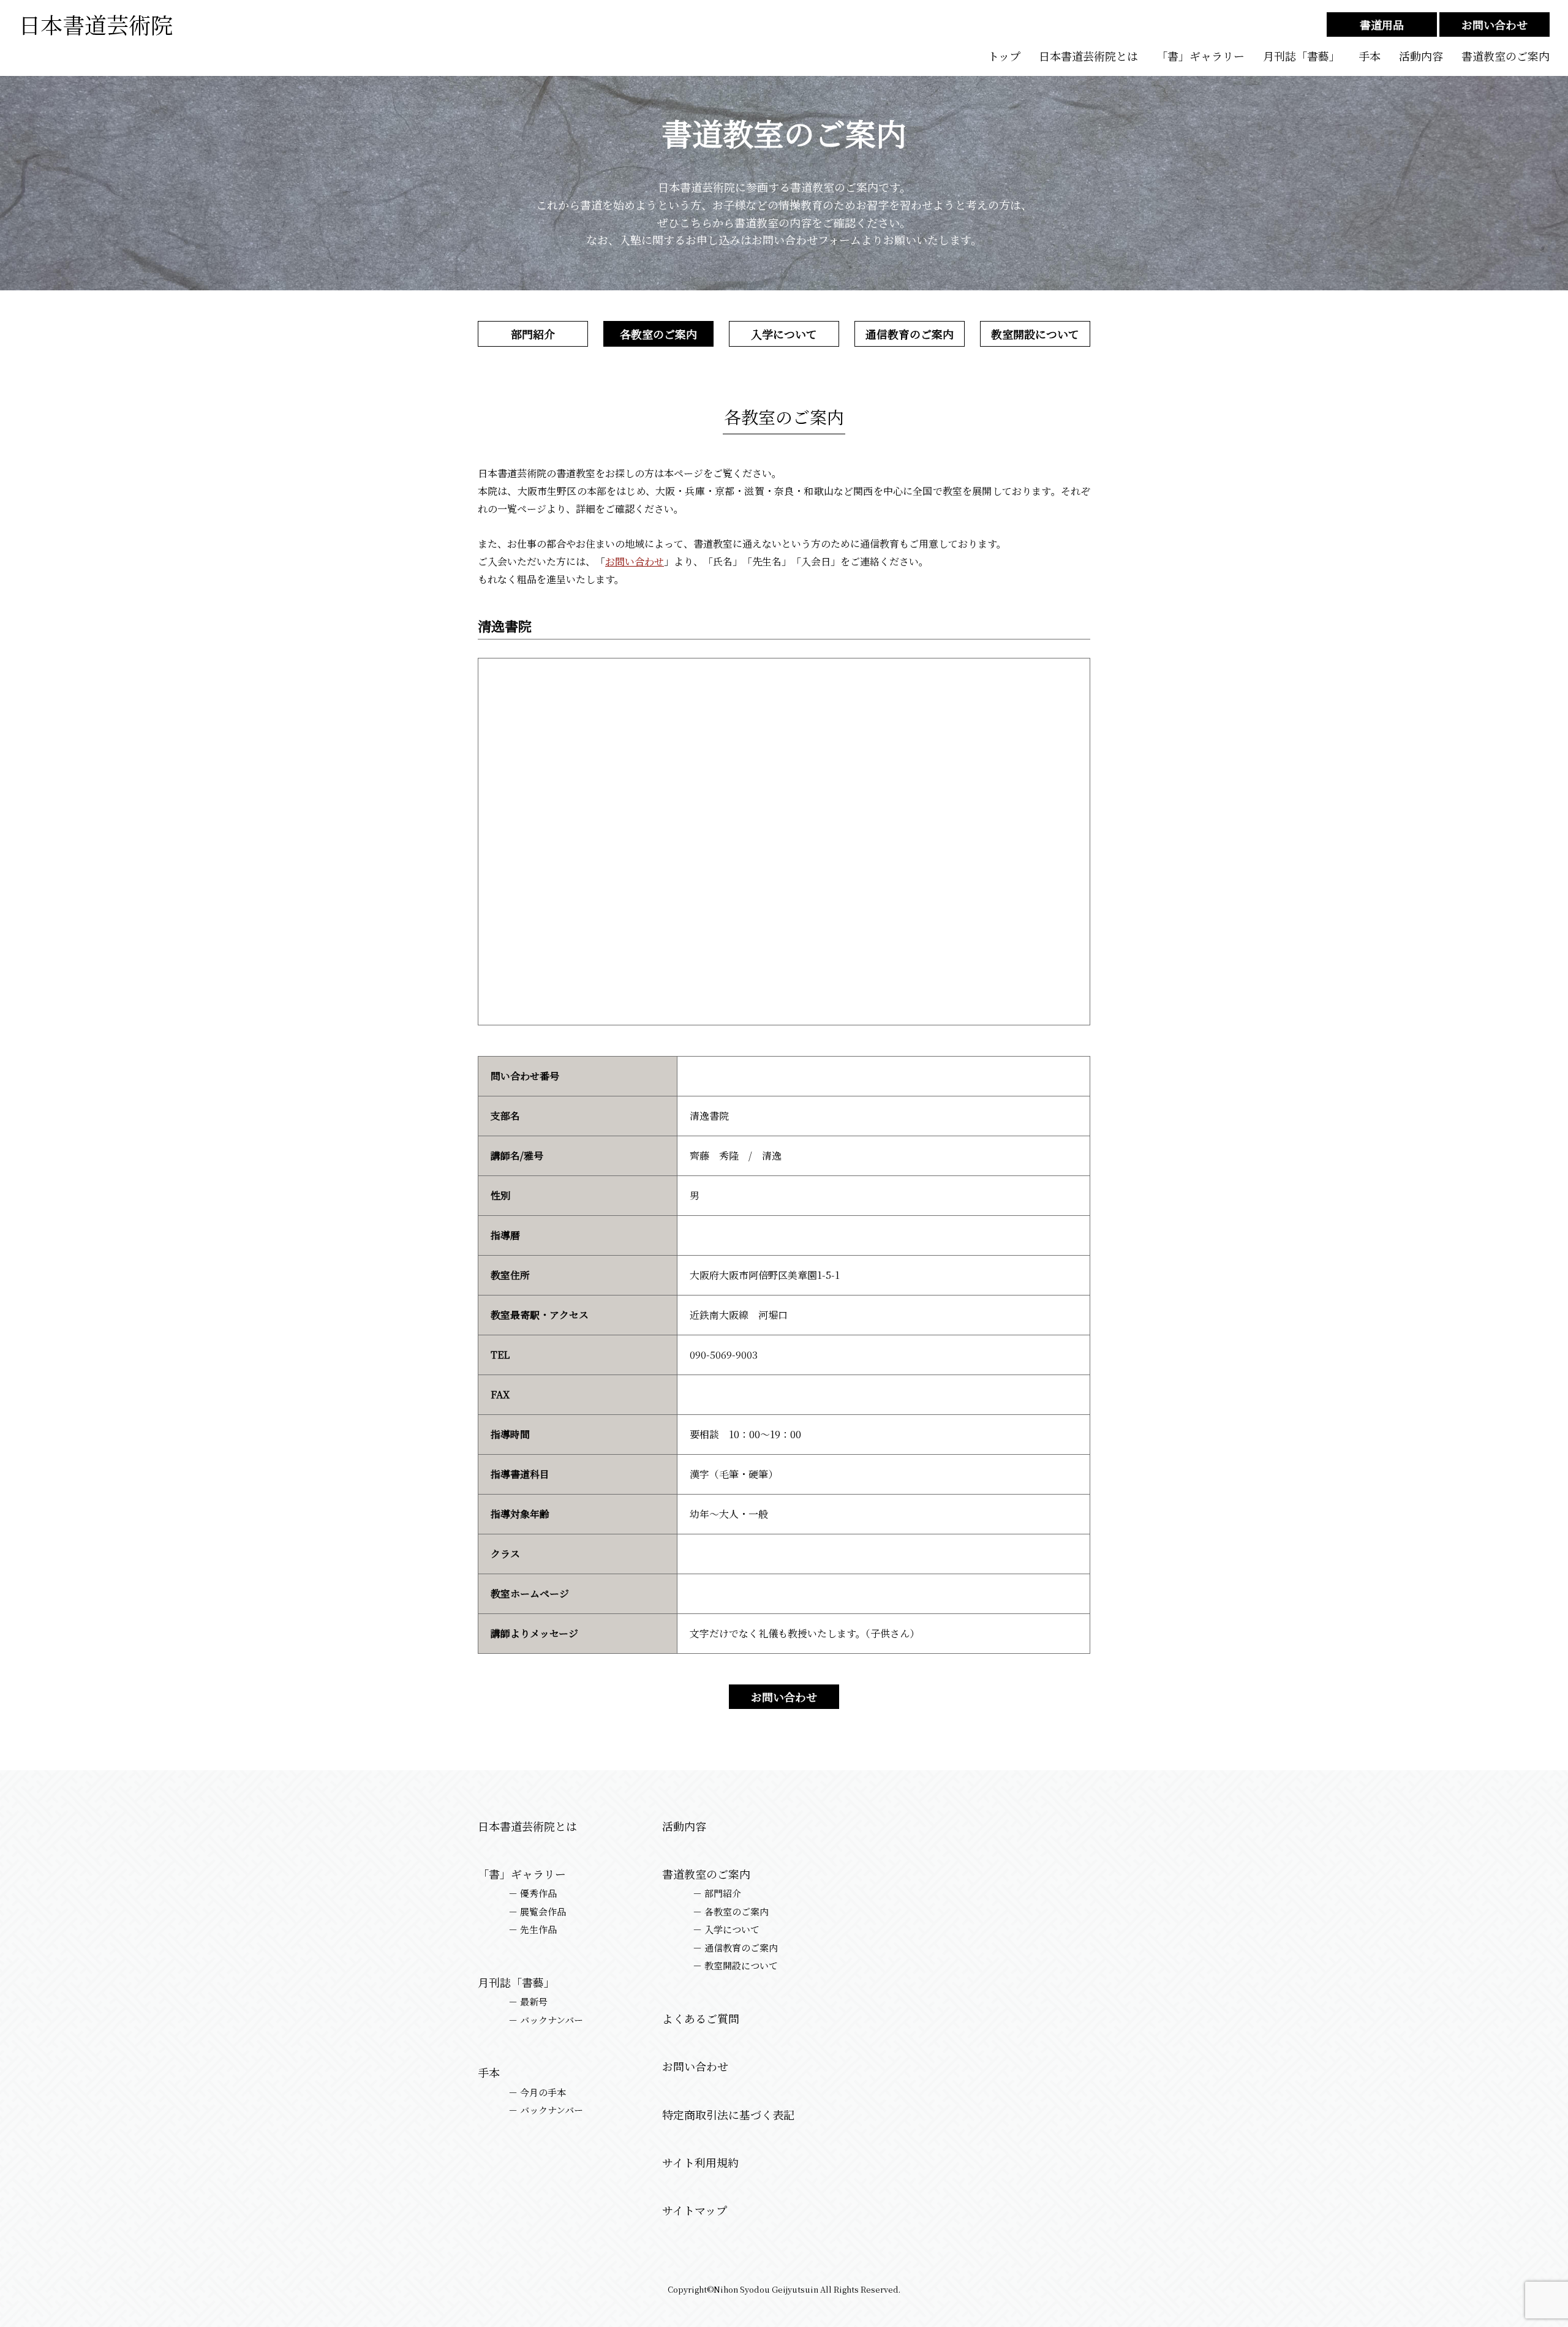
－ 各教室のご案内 (731, 1912)
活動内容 (1421, 56)
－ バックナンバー (546, 2020)
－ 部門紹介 (717, 1893)
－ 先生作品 (533, 1929)
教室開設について (1035, 334)
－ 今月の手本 (537, 2092)
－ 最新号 (528, 2002)
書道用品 (1382, 25)
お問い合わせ (1494, 25)
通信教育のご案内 (910, 334)
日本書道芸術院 (96, 24)
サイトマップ (695, 2210)
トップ (1004, 56)
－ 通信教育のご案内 (735, 1948)
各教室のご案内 (658, 334)
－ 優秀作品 (533, 1893)
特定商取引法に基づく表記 (728, 2115)
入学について (784, 334)
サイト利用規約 (700, 2163)
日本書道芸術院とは (1088, 56)
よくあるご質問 (701, 2019)
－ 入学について (726, 1929)
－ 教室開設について (735, 1966)
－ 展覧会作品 (537, 1912)
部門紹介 (533, 334)
